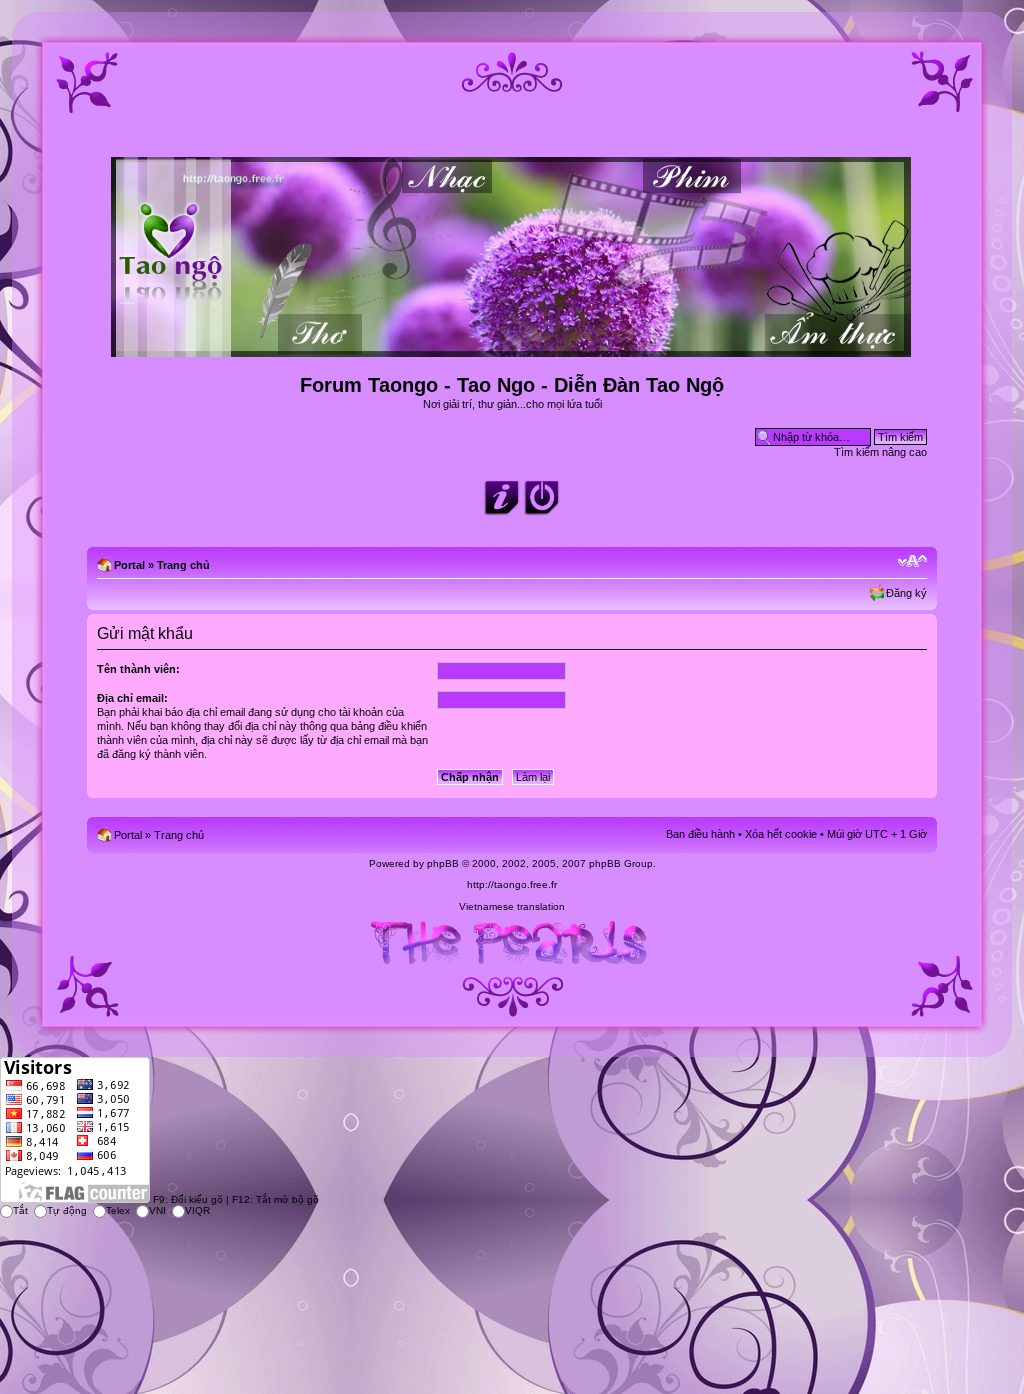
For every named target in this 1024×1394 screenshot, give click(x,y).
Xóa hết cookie (781, 834)
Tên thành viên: (138, 669)
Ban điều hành (700, 834)
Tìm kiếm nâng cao (880, 452)
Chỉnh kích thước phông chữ (912, 561)
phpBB (443, 863)
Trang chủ (183, 565)
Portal (129, 565)
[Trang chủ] (512, 348)
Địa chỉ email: (132, 698)
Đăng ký (906, 593)
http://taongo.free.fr (512, 884)
